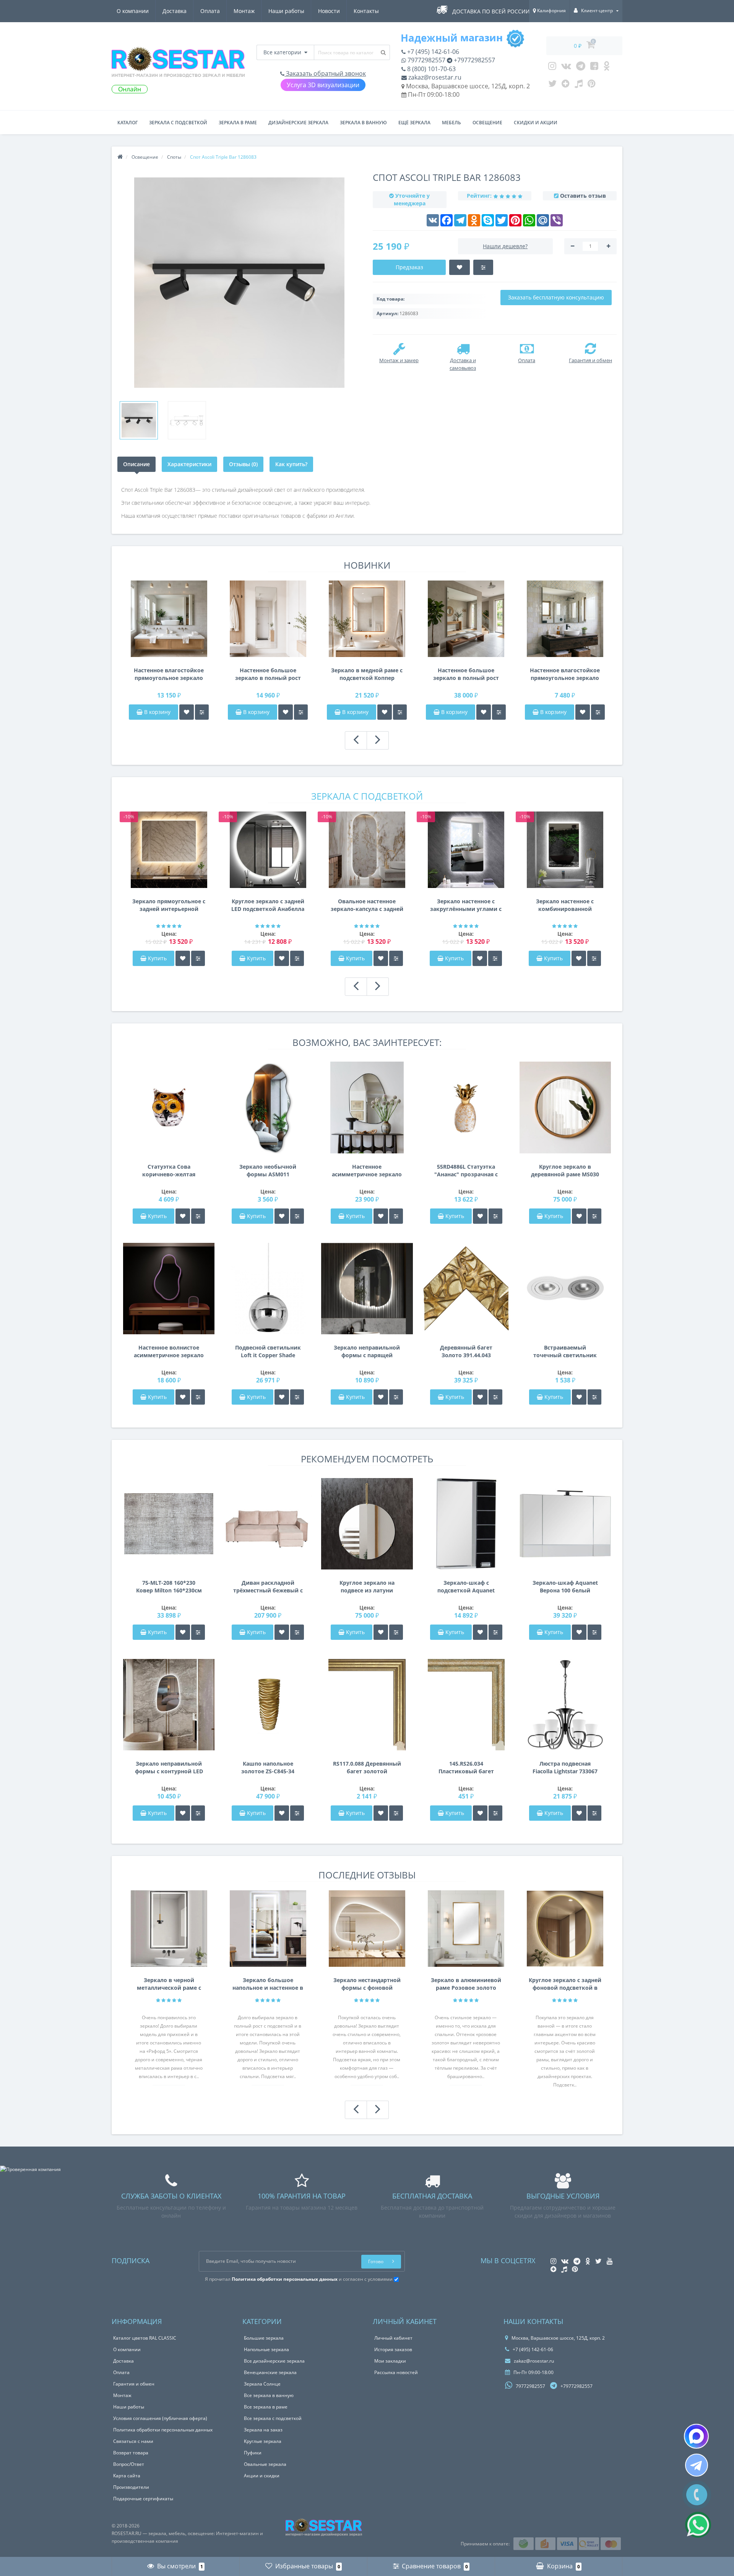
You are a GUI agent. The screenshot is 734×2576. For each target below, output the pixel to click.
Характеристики (189, 464)
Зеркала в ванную (363, 123)
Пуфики (253, 2453)
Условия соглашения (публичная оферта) (160, 2418)
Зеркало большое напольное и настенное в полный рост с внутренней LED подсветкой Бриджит (268, 1984)
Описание (136, 464)
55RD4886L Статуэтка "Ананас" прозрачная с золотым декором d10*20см (466, 1171)
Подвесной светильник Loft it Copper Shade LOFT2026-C (268, 1351)
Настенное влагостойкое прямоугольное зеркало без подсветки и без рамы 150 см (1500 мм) (169, 674)
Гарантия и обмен (134, 2384)
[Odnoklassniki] (607, 68)
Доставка (175, 11)
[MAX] (696, 2436)
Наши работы (286, 11)
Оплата (210, 11)
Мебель (451, 123)
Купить (157, 958)
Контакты (366, 11)
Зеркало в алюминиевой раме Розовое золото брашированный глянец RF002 (466, 1984)
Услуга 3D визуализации (323, 85)
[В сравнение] (202, 712)
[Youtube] (594, 68)
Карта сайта (127, 2476)
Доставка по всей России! (492, 11)
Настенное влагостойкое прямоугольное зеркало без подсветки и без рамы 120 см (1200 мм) (565, 674)
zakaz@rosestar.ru (434, 77)
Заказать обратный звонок (325, 73)
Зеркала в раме (238, 123)
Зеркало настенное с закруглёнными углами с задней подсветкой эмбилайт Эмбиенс (466, 905)
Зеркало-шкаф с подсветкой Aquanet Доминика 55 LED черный (466, 1587)
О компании (133, 11)
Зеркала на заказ (263, 2430)
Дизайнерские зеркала (298, 123)
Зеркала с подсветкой (178, 123)
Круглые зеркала (263, 2441)
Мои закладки (390, 2361)
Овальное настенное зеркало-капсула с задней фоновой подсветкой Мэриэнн (367, 905)
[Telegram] (581, 68)
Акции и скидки (262, 2476)
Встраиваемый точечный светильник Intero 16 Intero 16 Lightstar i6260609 (565, 1351)
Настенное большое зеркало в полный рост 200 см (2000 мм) (466, 674)
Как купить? (291, 464)
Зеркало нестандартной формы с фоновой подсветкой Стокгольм (367, 1984)
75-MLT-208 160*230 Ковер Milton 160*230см (169, 1586)
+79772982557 (474, 60)
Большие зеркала (264, 2338)
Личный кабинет (393, 2338)
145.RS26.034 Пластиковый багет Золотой (466, 1768)
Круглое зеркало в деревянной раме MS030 (565, 1170)
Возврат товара (131, 2453)
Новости (329, 11)
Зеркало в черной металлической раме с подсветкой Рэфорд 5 (169, 1984)
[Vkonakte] (566, 68)
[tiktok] (579, 85)
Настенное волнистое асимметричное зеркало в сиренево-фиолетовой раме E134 (169, 1351)
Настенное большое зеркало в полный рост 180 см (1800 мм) (268, 674)
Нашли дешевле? (505, 246)
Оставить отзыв (583, 196)
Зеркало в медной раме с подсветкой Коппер (367, 674)
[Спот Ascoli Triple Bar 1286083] (139, 420)
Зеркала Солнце (262, 2384)
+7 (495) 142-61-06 (432, 52)
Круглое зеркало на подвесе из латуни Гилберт (367, 1587)
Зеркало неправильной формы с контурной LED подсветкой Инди (169, 1768)
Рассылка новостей (396, 2372)
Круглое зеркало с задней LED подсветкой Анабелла (268, 905)
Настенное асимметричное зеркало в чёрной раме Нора (367, 1171)
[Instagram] (552, 68)
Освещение (487, 123)
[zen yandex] (566, 85)
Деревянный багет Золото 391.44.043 (466, 1351)
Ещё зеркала (414, 123)
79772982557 (426, 60)
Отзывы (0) (243, 464)
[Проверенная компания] (30, 2169)
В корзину (157, 712)
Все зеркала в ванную (269, 2395)
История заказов (393, 2349)
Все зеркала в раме (266, 2407)
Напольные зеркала (266, 2349)
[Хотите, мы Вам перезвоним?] (697, 2495)
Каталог (127, 123)
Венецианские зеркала (270, 2372)
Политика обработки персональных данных (163, 2430)
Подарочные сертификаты (143, 2499)
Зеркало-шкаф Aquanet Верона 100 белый (565, 1586)
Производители (131, 2487)
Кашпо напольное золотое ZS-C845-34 (268, 1767)
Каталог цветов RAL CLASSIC (145, 2338)
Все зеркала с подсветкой (273, 2418)
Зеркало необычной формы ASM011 (268, 1170)
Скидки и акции (536, 123)
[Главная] (120, 157)
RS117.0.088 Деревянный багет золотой (367, 1767)
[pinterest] (592, 85)
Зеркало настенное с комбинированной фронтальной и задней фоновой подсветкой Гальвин (565, 905)
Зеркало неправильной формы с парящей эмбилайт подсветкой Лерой (367, 1351)
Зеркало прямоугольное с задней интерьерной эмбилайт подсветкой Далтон (169, 905)
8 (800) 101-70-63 (431, 69)
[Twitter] (552, 85)
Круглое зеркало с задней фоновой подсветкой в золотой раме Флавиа (565, 1984)
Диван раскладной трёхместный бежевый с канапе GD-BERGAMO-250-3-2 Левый (268, 1587)
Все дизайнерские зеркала (274, 2361)
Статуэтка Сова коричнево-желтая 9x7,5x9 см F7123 (169, 1171)
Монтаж (244, 11)
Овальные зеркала (265, 2464)
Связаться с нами (133, 2441)
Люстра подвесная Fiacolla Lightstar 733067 (565, 1767)
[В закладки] (187, 712)
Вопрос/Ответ (129, 2464)
